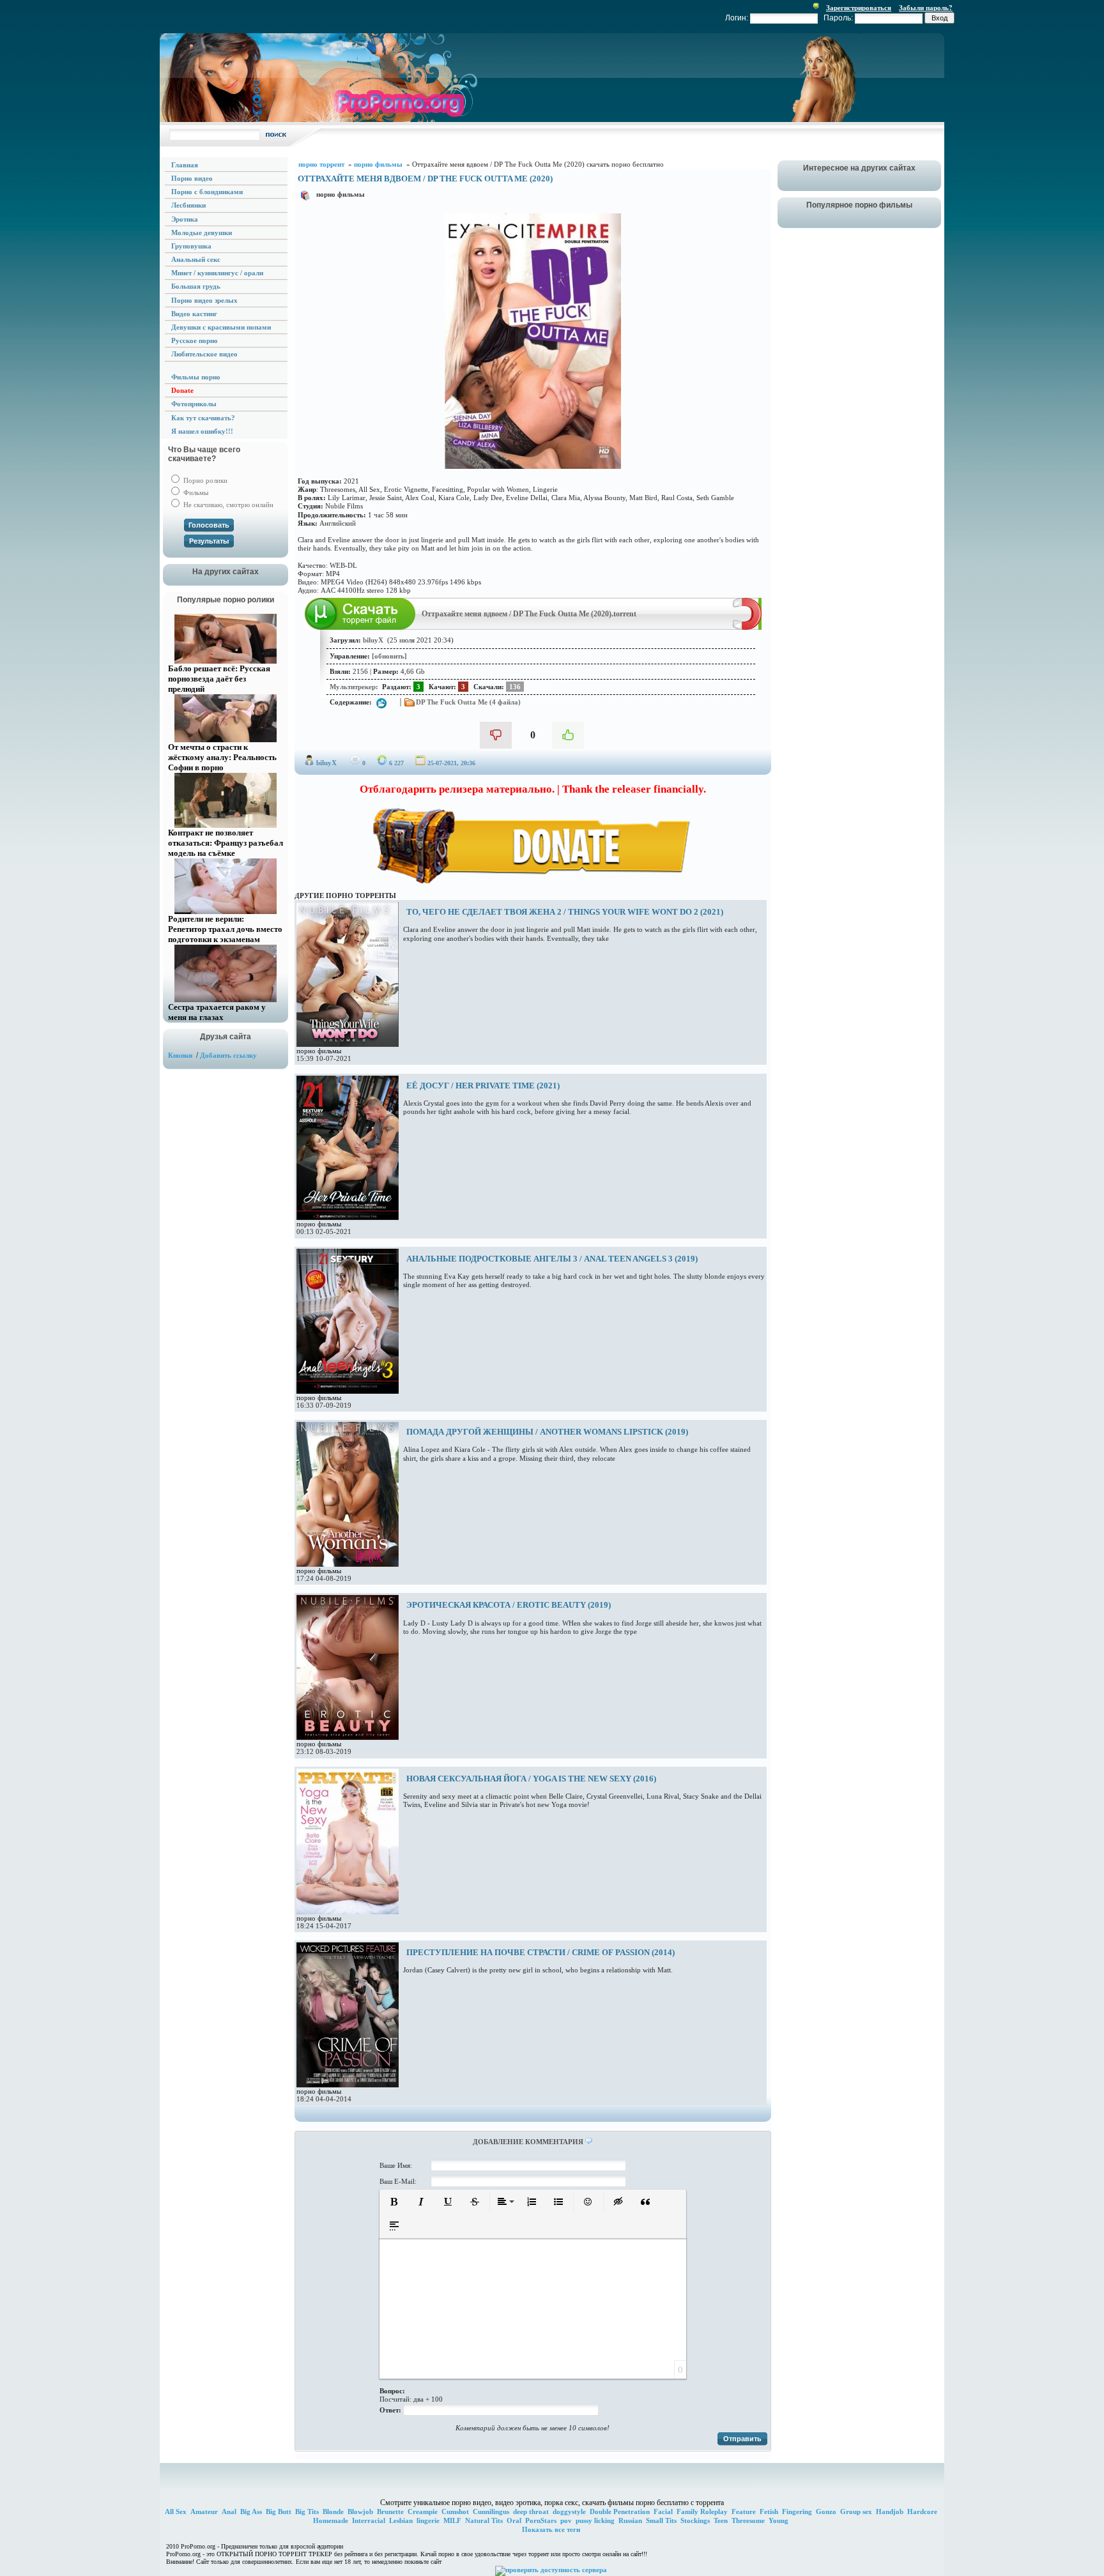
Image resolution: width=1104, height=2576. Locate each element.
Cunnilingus (491, 2511)
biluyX (326, 763)
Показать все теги (551, 2529)
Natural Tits (484, 2520)
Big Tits (307, 2511)
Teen (721, 2520)
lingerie (428, 2520)
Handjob (890, 2511)
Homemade (331, 2520)
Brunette (390, 2511)
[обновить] (389, 656)
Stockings (695, 2520)
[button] (394, 2202)
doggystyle (569, 2511)
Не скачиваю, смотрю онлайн (227, 505)
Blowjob (360, 2511)
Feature (744, 2511)
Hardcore (922, 2511)
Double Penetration (620, 2511)
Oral (514, 2520)
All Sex (176, 2511)
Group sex (856, 2511)
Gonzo (826, 2511)
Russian (630, 2520)
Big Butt (279, 2511)
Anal (229, 2511)
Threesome (748, 2520)
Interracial (369, 2520)
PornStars (541, 2520)
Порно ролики (204, 480)
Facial (663, 2511)
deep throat (531, 2511)
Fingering (797, 2511)
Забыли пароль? (926, 8)
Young (778, 2520)
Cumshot (455, 2511)
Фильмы (195, 492)
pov (566, 2520)
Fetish (769, 2511)
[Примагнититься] (747, 627)
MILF (452, 2520)
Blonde (333, 2511)
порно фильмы (341, 194)
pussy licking (595, 2520)
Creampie (423, 2511)
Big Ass (251, 2511)
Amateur (204, 2511)
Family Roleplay (702, 2511)
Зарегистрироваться (859, 8)
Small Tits (661, 2520)
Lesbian (401, 2520)
